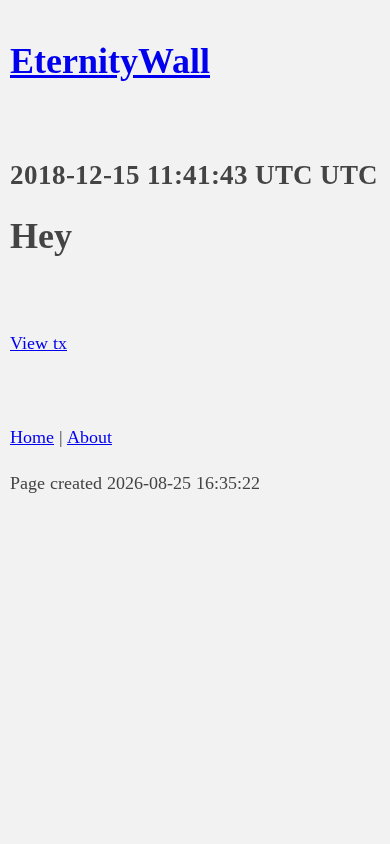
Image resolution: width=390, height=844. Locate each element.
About (89, 437)
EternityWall (110, 61)
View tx (38, 343)
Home (32, 437)
